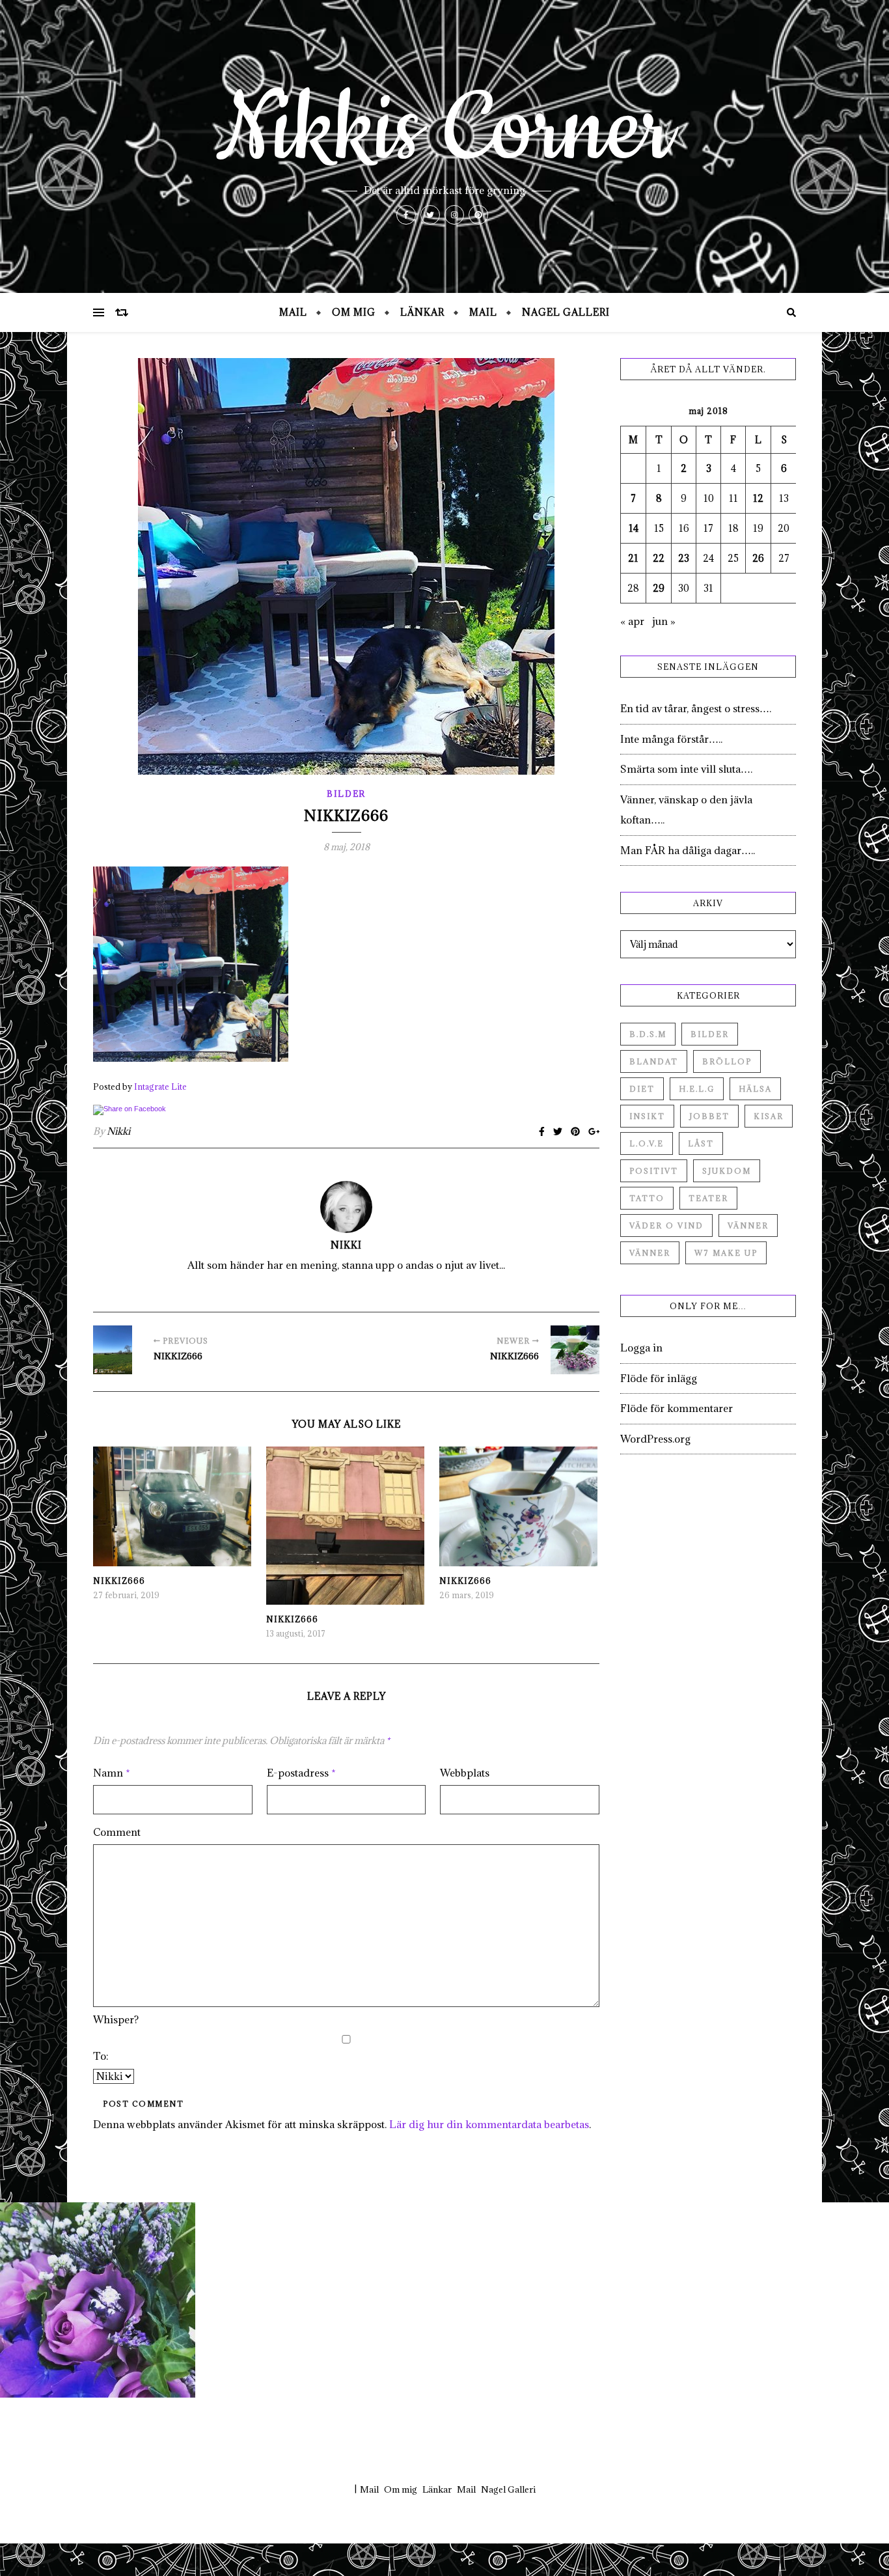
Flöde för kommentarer (677, 1408)
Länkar (422, 312)
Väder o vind (666, 1226)
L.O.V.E (647, 1143)
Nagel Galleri (566, 312)
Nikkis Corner (444, 130)
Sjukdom (727, 1171)
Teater (708, 1198)
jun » (664, 621)
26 (758, 558)
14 (634, 528)
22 (659, 558)
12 (758, 498)
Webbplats (465, 1773)
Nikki (118, 1131)
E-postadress (301, 1773)
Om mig (354, 312)
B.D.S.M (648, 1034)
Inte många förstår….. (671, 739)
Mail (293, 312)
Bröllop (727, 1061)
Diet (642, 1089)
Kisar (769, 1116)
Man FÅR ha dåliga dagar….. (688, 850)
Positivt (654, 1171)
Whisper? (116, 2019)
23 (684, 558)
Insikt (647, 1116)
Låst (701, 1143)
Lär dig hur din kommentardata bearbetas (489, 2124)
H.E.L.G (697, 1089)
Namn (112, 1773)
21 (633, 558)
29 (659, 588)
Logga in (641, 1348)
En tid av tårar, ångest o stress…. (696, 708)
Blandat (654, 1061)
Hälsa (755, 1089)
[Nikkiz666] (117, 1350)
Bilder (346, 794)
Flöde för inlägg (659, 1378)
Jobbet (709, 1116)
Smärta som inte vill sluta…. (686, 769)
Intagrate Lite (160, 1087)
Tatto (647, 1198)
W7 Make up (726, 1253)
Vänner (748, 1226)
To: (101, 2056)
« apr (632, 621)
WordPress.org (655, 1439)
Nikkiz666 (119, 1581)
